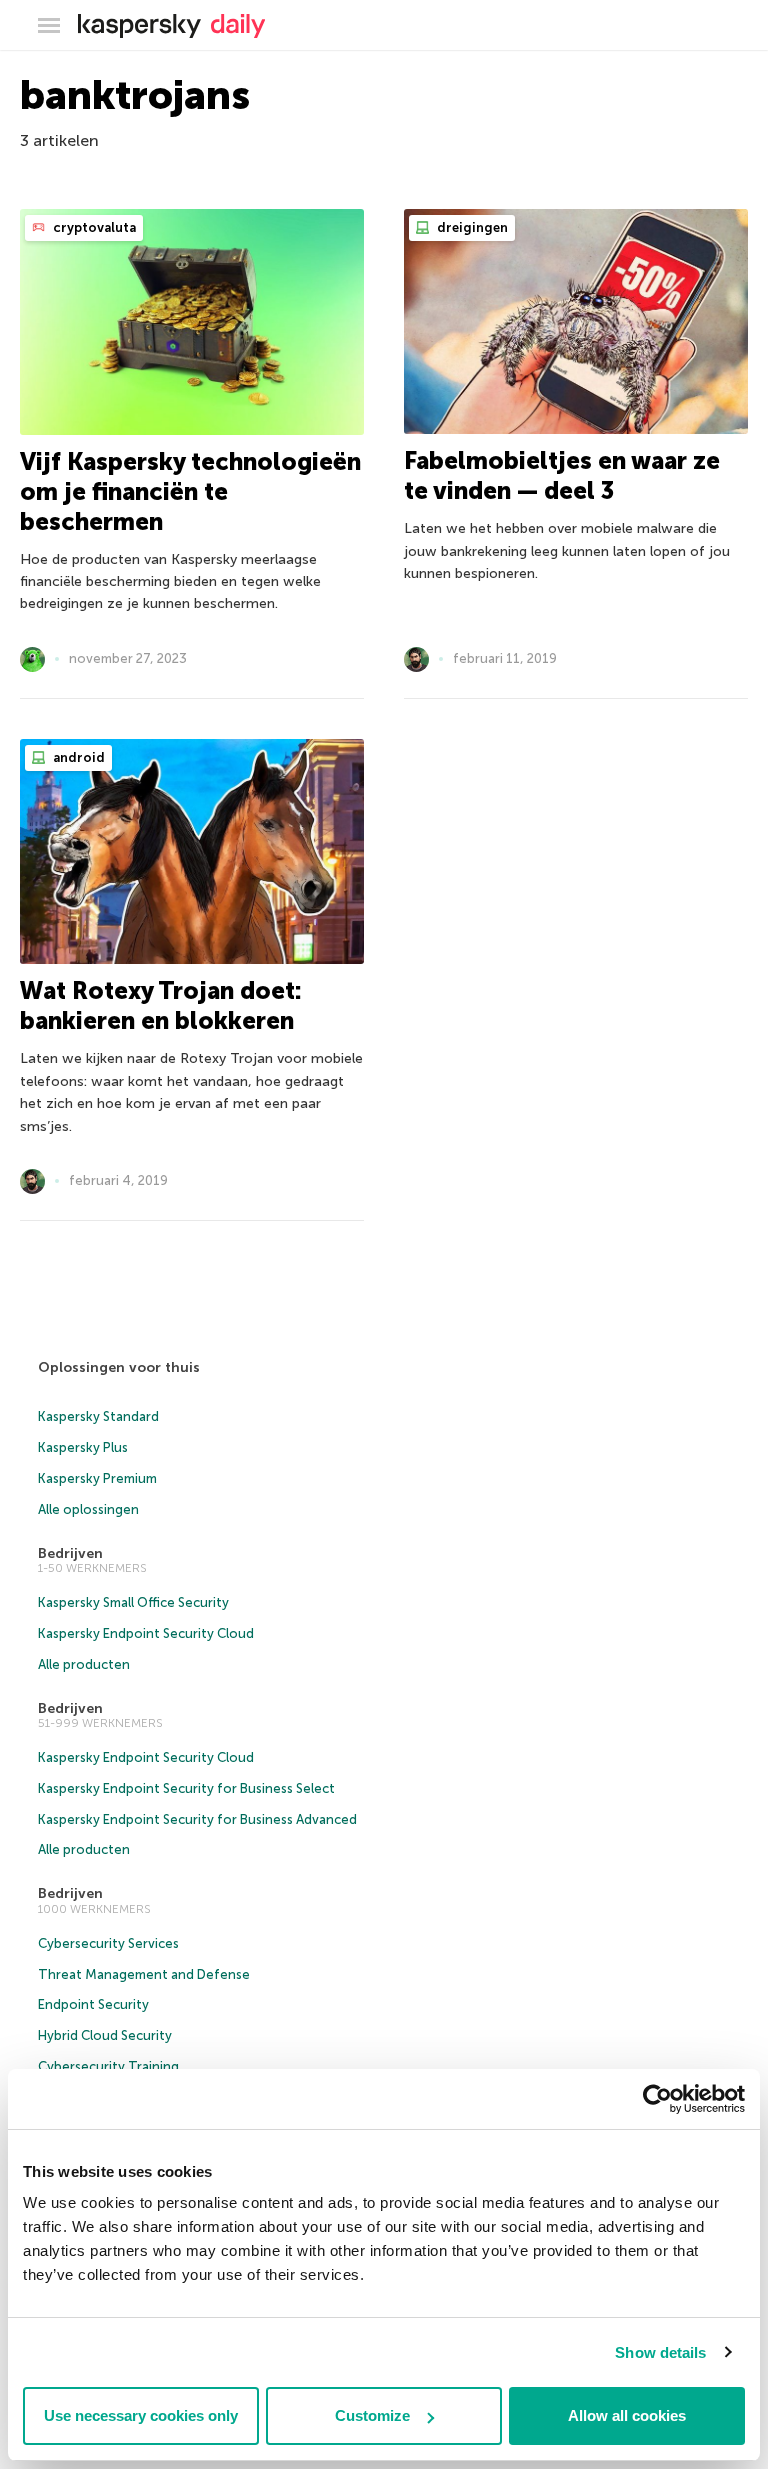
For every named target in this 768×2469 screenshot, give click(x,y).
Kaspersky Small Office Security (133, 1602)
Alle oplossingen (88, 1509)
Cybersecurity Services (108, 1943)
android (77, 757)
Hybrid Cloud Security (105, 2035)
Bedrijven (70, 1553)
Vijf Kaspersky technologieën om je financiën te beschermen (190, 491)
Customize (372, 2415)
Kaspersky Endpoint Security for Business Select (186, 1788)
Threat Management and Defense (144, 1974)
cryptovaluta (93, 227)
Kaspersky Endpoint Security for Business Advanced (197, 1819)
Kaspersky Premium (97, 1478)
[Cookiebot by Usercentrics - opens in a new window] (657, 2099)
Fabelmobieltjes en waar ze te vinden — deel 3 (562, 475)
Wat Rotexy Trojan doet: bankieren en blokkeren (161, 1005)
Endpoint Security (93, 2004)
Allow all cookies (627, 2415)
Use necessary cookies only (141, 2415)
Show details (660, 2352)
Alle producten (84, 1664)
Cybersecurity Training (108, 2066)
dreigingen (471, 227)
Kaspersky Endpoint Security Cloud (146, 1633)
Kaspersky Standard (98, 1416)
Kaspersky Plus (83, 1447)
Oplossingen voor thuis (119, 1367)
